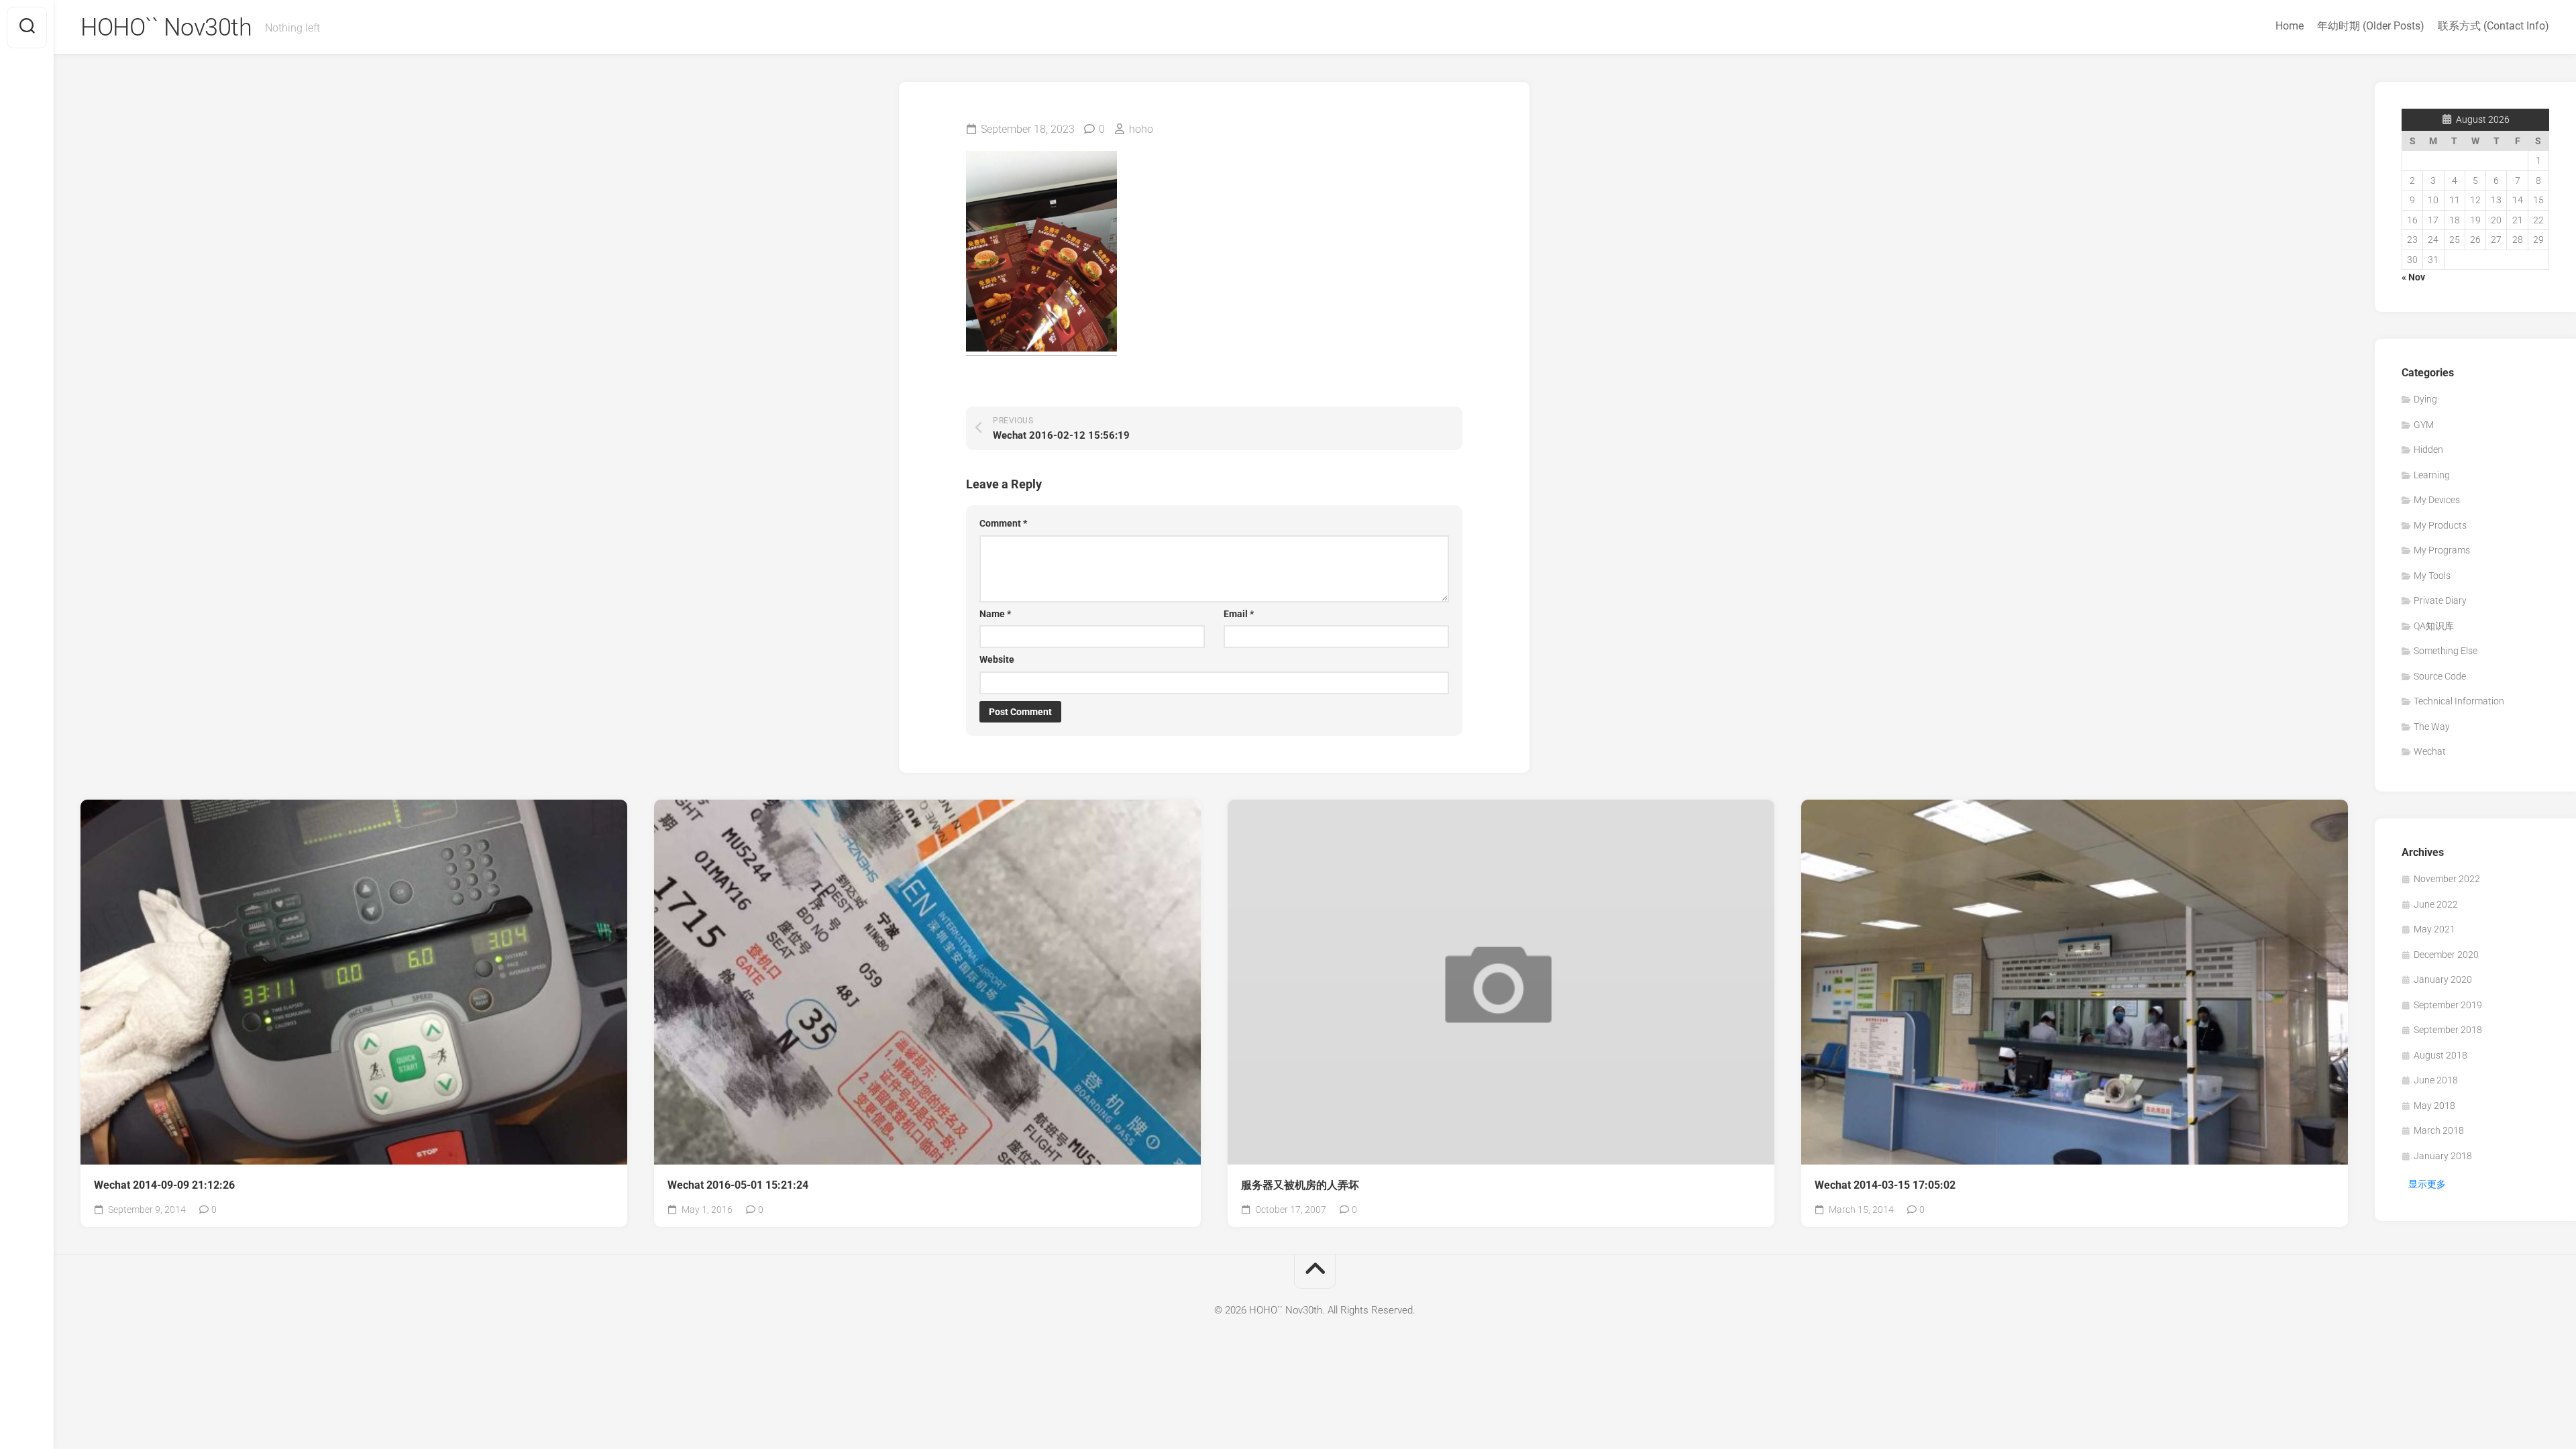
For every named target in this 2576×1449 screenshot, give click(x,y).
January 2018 (2443, 1156)
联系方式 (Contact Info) (2493, 26)
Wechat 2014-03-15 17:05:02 (1885, 1185)
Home (2290, 26)
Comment (1003, 523)
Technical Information (2459, 701)
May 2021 (2434, 929)
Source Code (2440, 676)
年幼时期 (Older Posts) (2371, 26)
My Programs (2442, 550)
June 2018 (2436, 1080)
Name (995, 614)
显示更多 (2427, 1184)
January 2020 (2443, 979)
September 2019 (2448, 1005)
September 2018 (2448, 1030)
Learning (2432, 475)
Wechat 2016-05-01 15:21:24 (738, 1185)
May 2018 (2434, 1106)
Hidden (2428, 449)
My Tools (2432, 576)
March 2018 (2439, 1130)
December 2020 (2446, 955)
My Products (2440, 525)
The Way (2432, 727)
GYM (2424, 425)
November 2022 (2447, 879)
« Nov (2413, 277)
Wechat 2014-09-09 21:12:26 (164, 1185)
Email (1239, 614)
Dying (2425, 399)
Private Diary (2440, 600)
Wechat (2430, 751)
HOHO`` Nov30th (166, 28)
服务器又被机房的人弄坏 (1300, 1185)
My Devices (2437, 500)
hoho (1141, 129)
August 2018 (2440, 1055)
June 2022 (2436, 904)
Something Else (2446, 651)
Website (997, 659)
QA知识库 (2434, 626)
